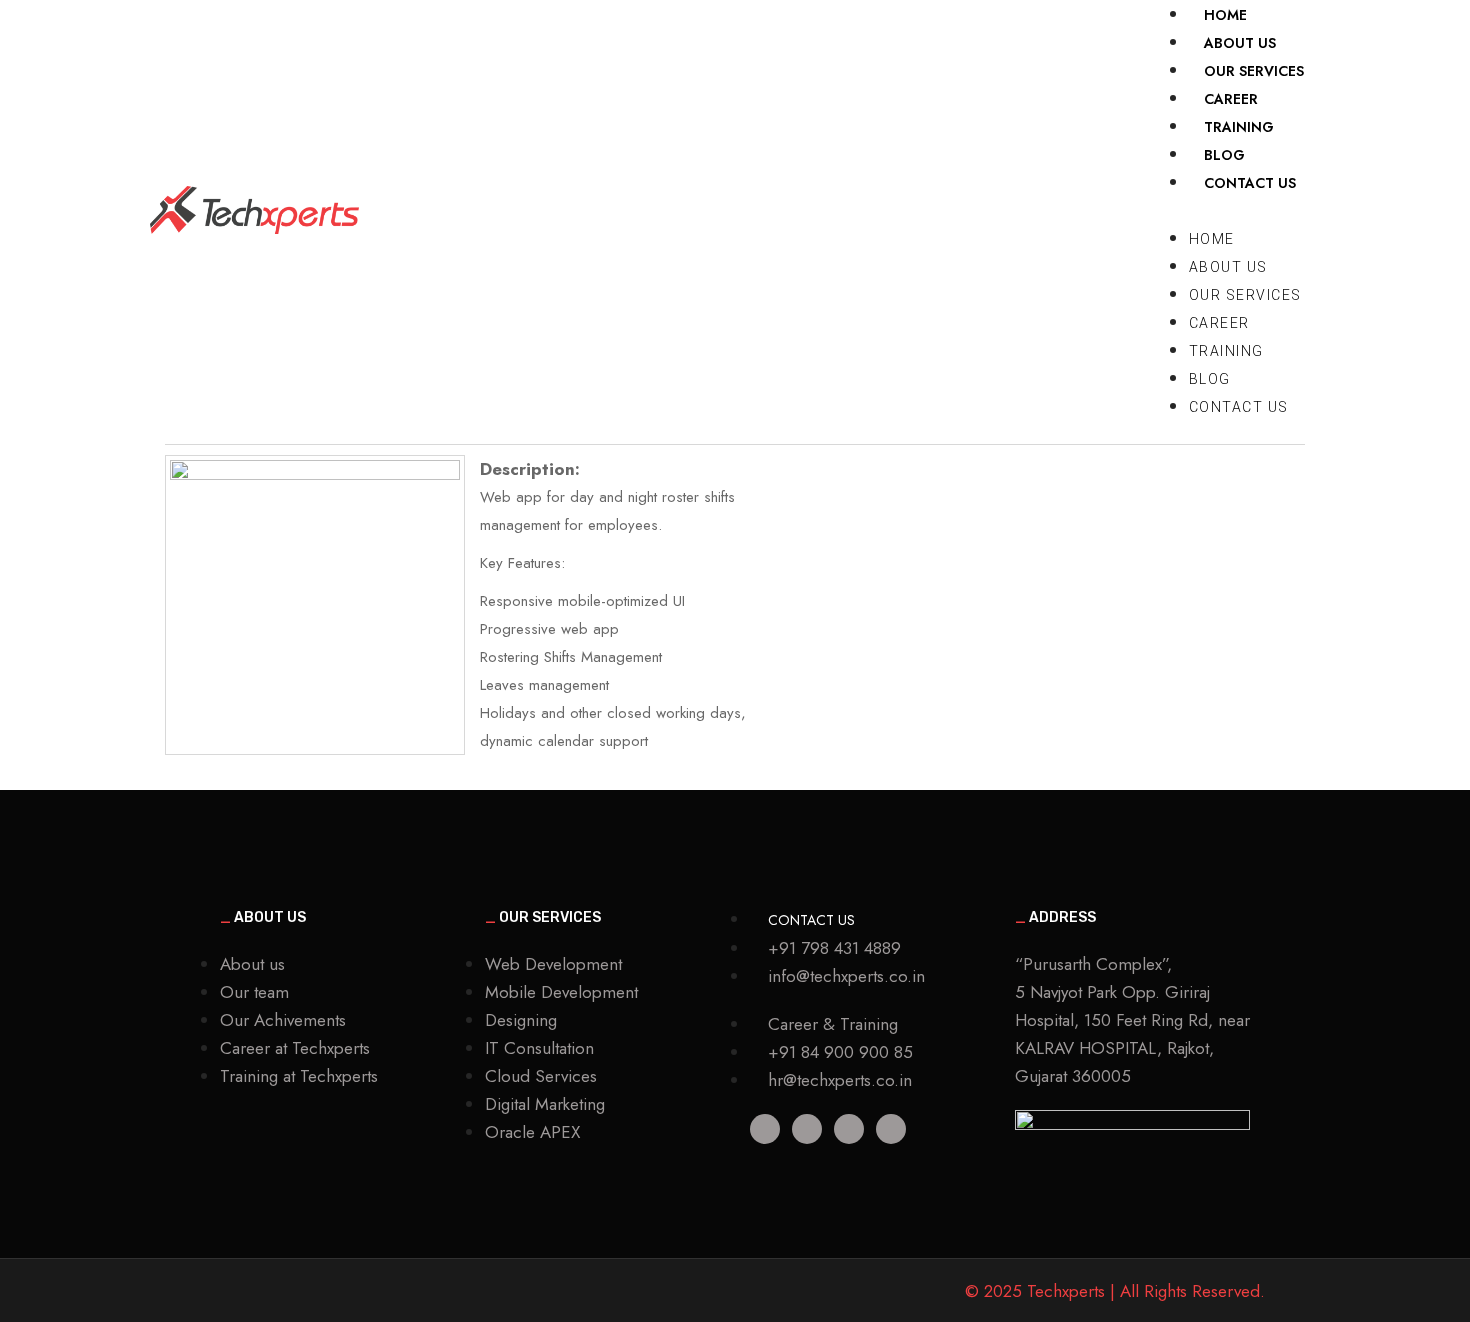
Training (1226, 351)
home (1212, 239)
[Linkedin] (765, 1129)
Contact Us (1250, 183)
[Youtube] (807, 1129)
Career (1219, 323)
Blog (1210, 379)
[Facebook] (849, 1129)
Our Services (1245, 295)
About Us (1228, 267)
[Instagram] (891, 1129)
